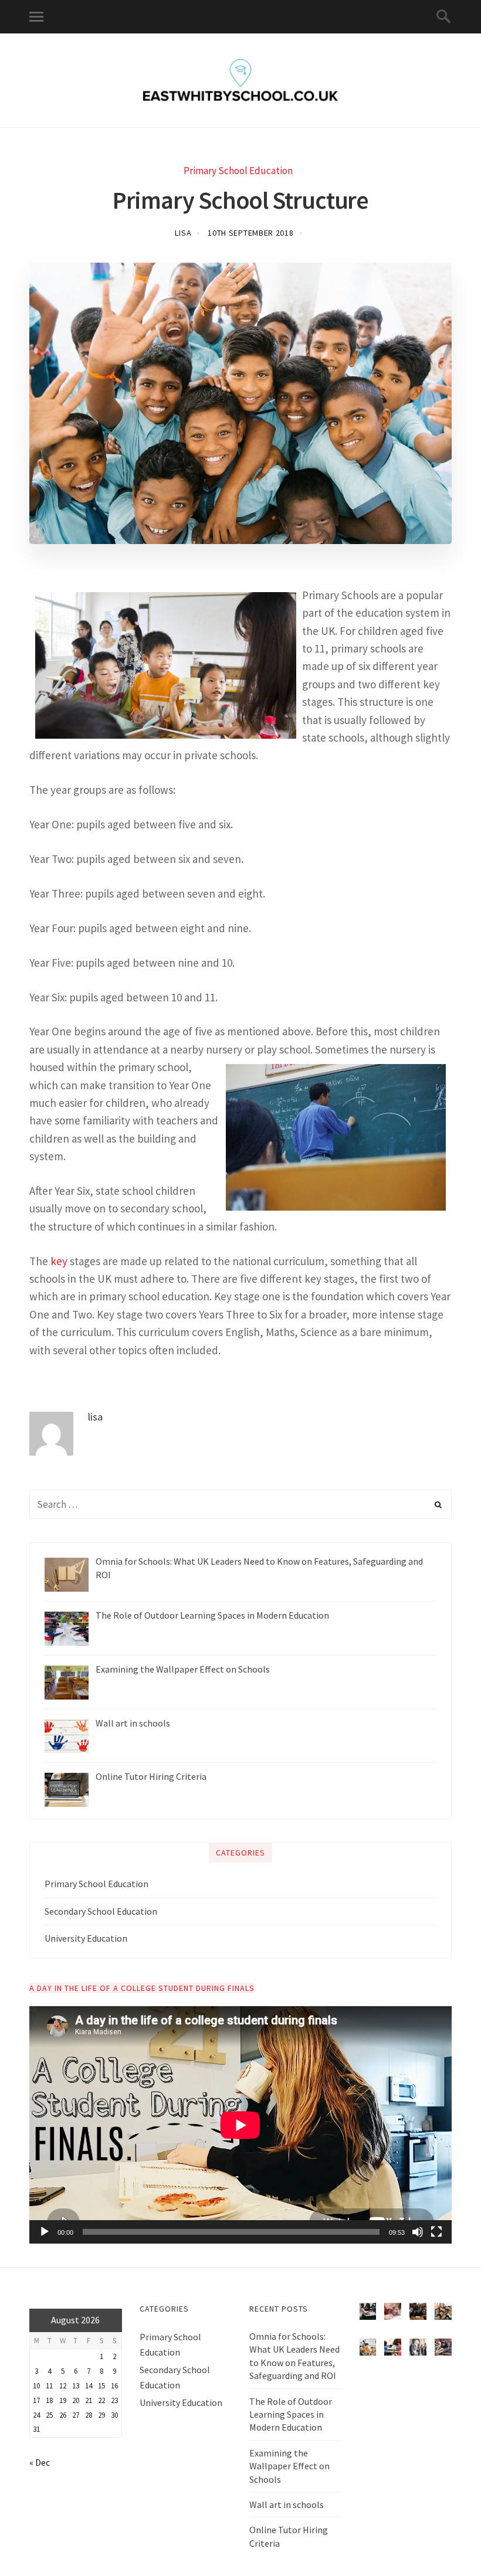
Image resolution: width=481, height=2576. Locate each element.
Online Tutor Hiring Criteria (289, 2536)
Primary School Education (238, 171)
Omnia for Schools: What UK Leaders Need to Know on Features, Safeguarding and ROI (294, 2356)
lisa (183, 233)
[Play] (45, 2232)
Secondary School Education (101, 1911)
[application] (240, 2125)
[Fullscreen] (436, 2232)
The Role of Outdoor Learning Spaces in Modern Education (291, 2414)
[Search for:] (240, 1504)
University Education (86, 1938)
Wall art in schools (287, 2504)
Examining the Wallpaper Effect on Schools (289, 2466)
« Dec (40, 2462)
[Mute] (418, 2232)
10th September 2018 (250, 233)
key (59, 1261)
